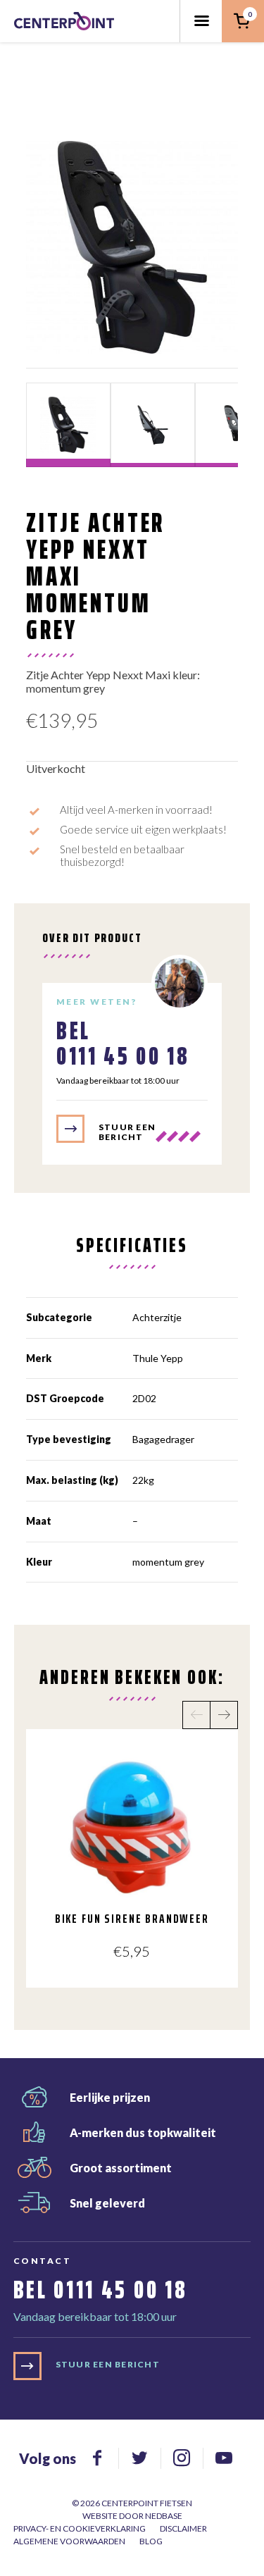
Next (224, 1715)
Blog (151, 2541)
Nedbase (164, 2516)
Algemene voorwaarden (69, 2541)
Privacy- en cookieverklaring (80, 2528)
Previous (196, 1715)
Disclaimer (183, 2528)
